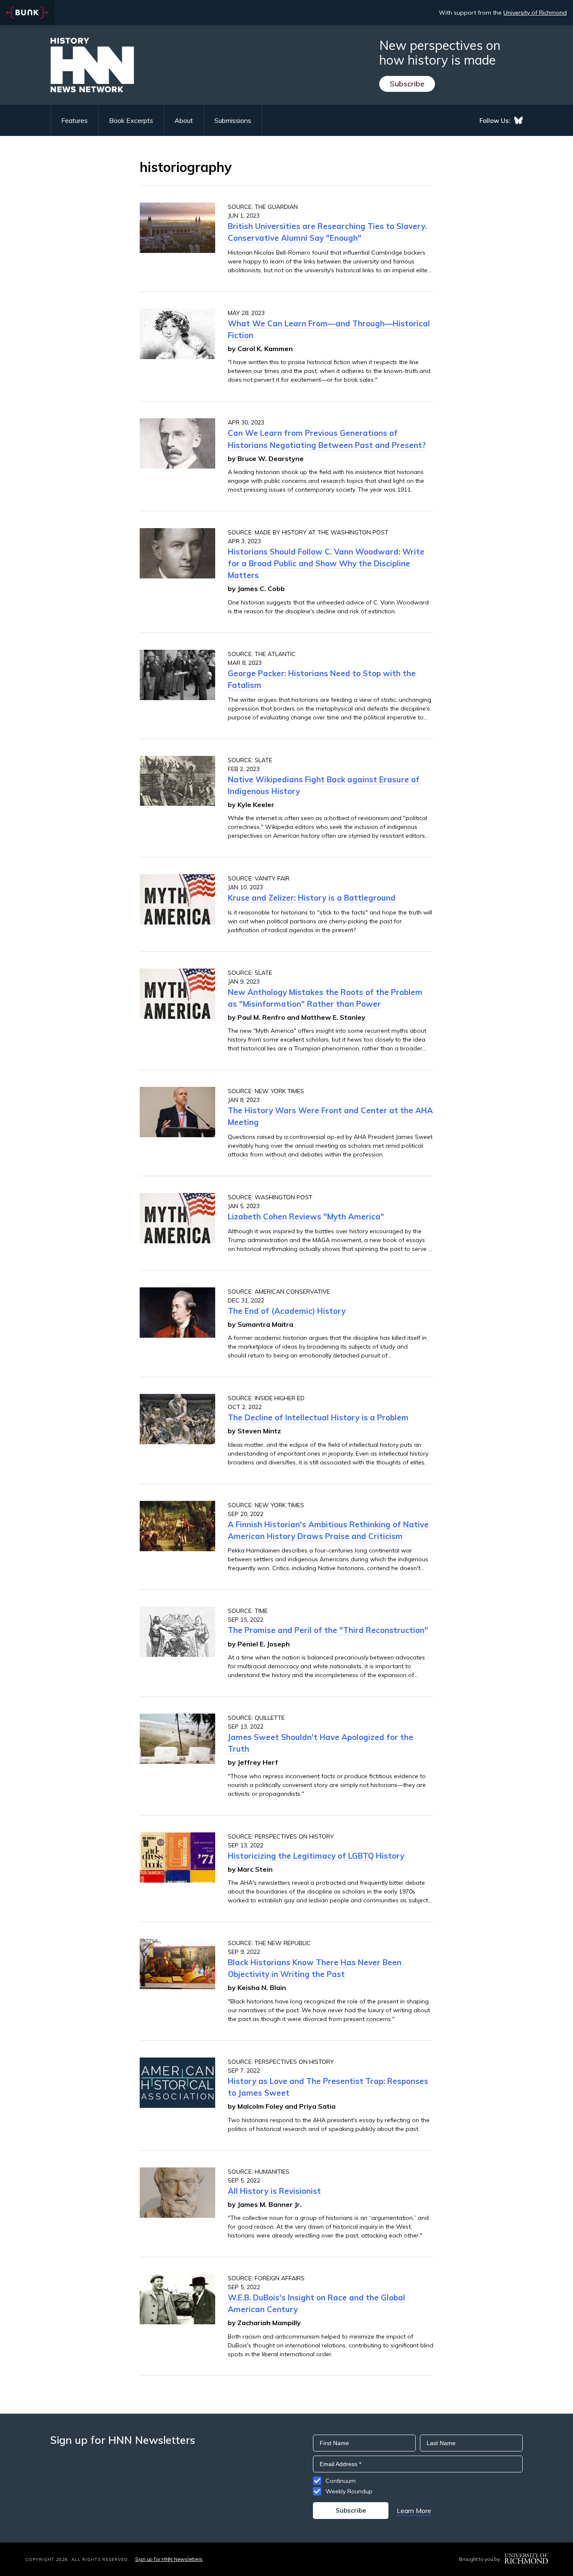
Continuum (341, 2481)
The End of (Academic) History (287, 1311)
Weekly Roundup (349, 2491)
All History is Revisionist (274, 2191)
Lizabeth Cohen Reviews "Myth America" (306, 1216)
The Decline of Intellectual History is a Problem (318, 1417)
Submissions (233, 120)
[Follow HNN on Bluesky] (518, 120)
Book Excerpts (131, 120)
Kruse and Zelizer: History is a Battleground (312, 898)
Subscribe (407, 84)
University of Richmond (535, 13)
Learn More (414, 2511)
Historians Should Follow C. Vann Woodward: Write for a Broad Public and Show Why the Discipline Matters (326, 563)
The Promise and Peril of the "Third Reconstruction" (328, 1630)
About (184, 120)
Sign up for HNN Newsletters (169, 2559)
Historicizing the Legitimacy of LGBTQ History (316, 1856)
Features (74, 120)
